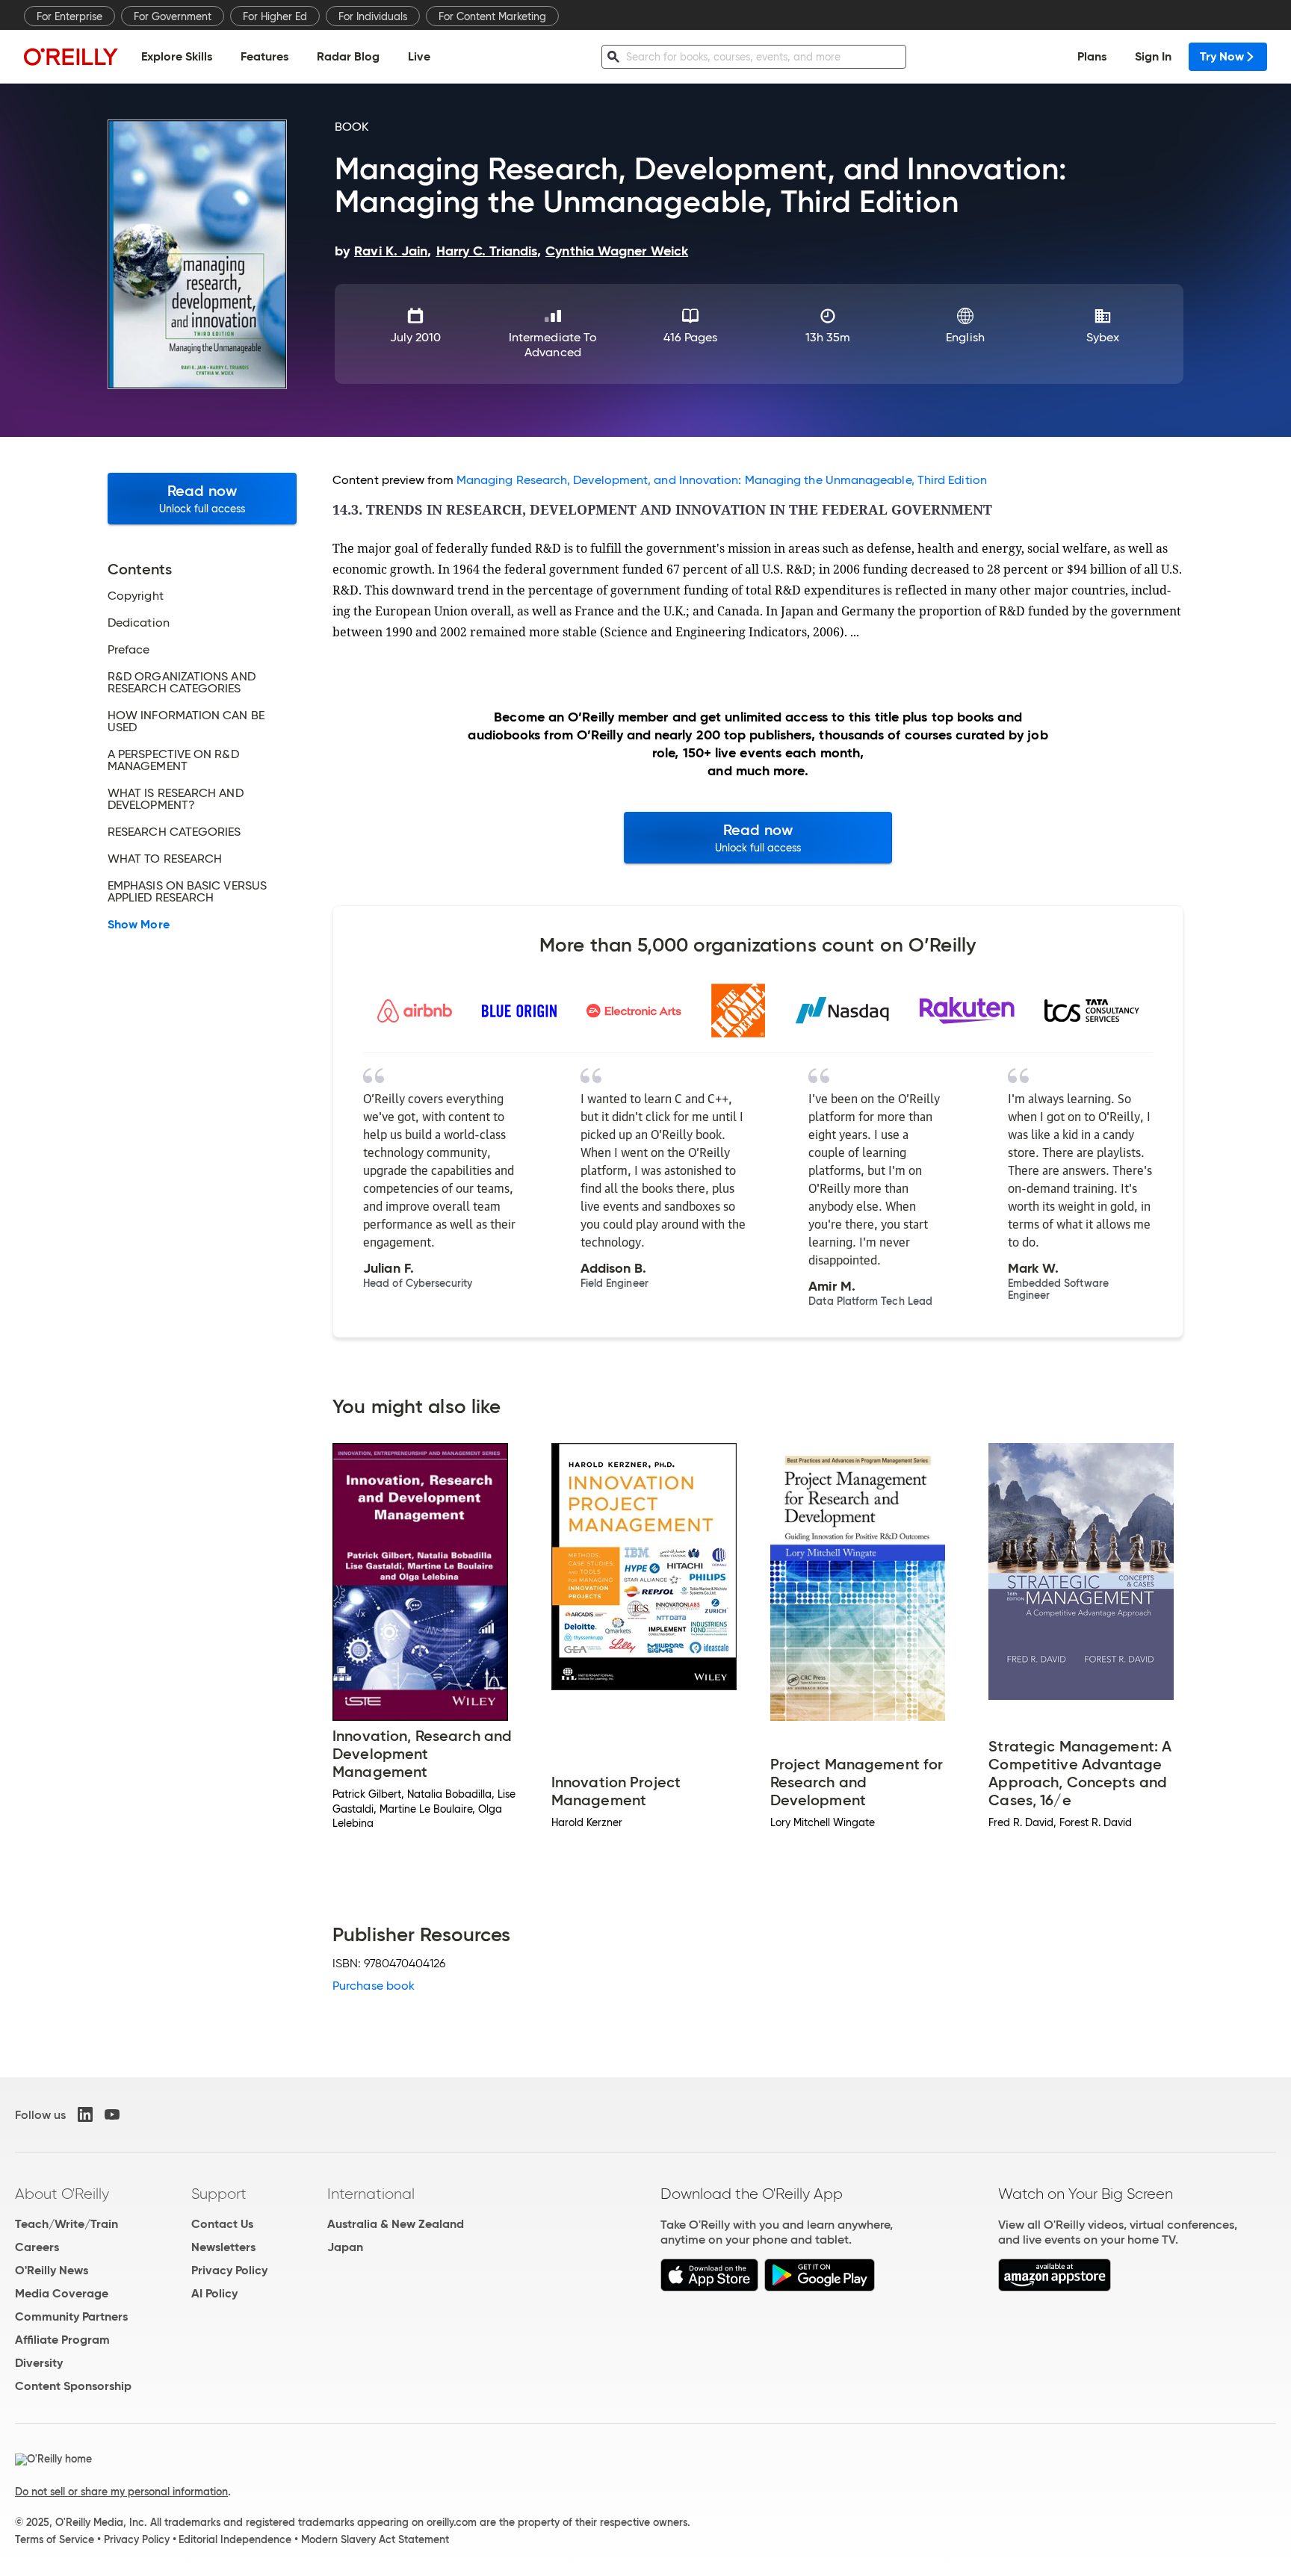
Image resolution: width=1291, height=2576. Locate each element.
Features (264, 56)
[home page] (71, 56)
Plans (1092, 56)
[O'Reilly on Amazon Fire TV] (1055, 2287)
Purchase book (374, 1986)
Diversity (39, 2363)
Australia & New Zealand (396, 2224)
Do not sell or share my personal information (121, 2492)
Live (419, 56)
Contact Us (222, 2224)
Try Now (1222, 56)
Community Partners (71, 2316)
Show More (139, 925)
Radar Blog (348, 56)
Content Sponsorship (73, 2386)
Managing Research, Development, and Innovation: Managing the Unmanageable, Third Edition (722, 480)
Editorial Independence (235, 2539)
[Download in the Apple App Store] (709, 2287)
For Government (173, 16)
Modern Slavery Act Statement (375, 2539)
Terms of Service (55, 2539)
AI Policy (214, 2293)
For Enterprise (69, 16)
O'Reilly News (52, 2270)
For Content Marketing (492, 16)
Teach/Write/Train (66, 2224)
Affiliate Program (62, 2340)
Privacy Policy (229, 2270)
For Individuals (373, 16)
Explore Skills (177, 56)
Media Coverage (62, 2293)
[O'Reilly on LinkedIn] (85, 2114)
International (371, 2194)
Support (219, 2194)
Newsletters (223, 2247)
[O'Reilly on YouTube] (112, 2114)
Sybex (1103, 337)
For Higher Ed (275, 16)
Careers (37, 2247)
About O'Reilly (62, 2194)
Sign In (1153, 56)
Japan (345, 2247)
